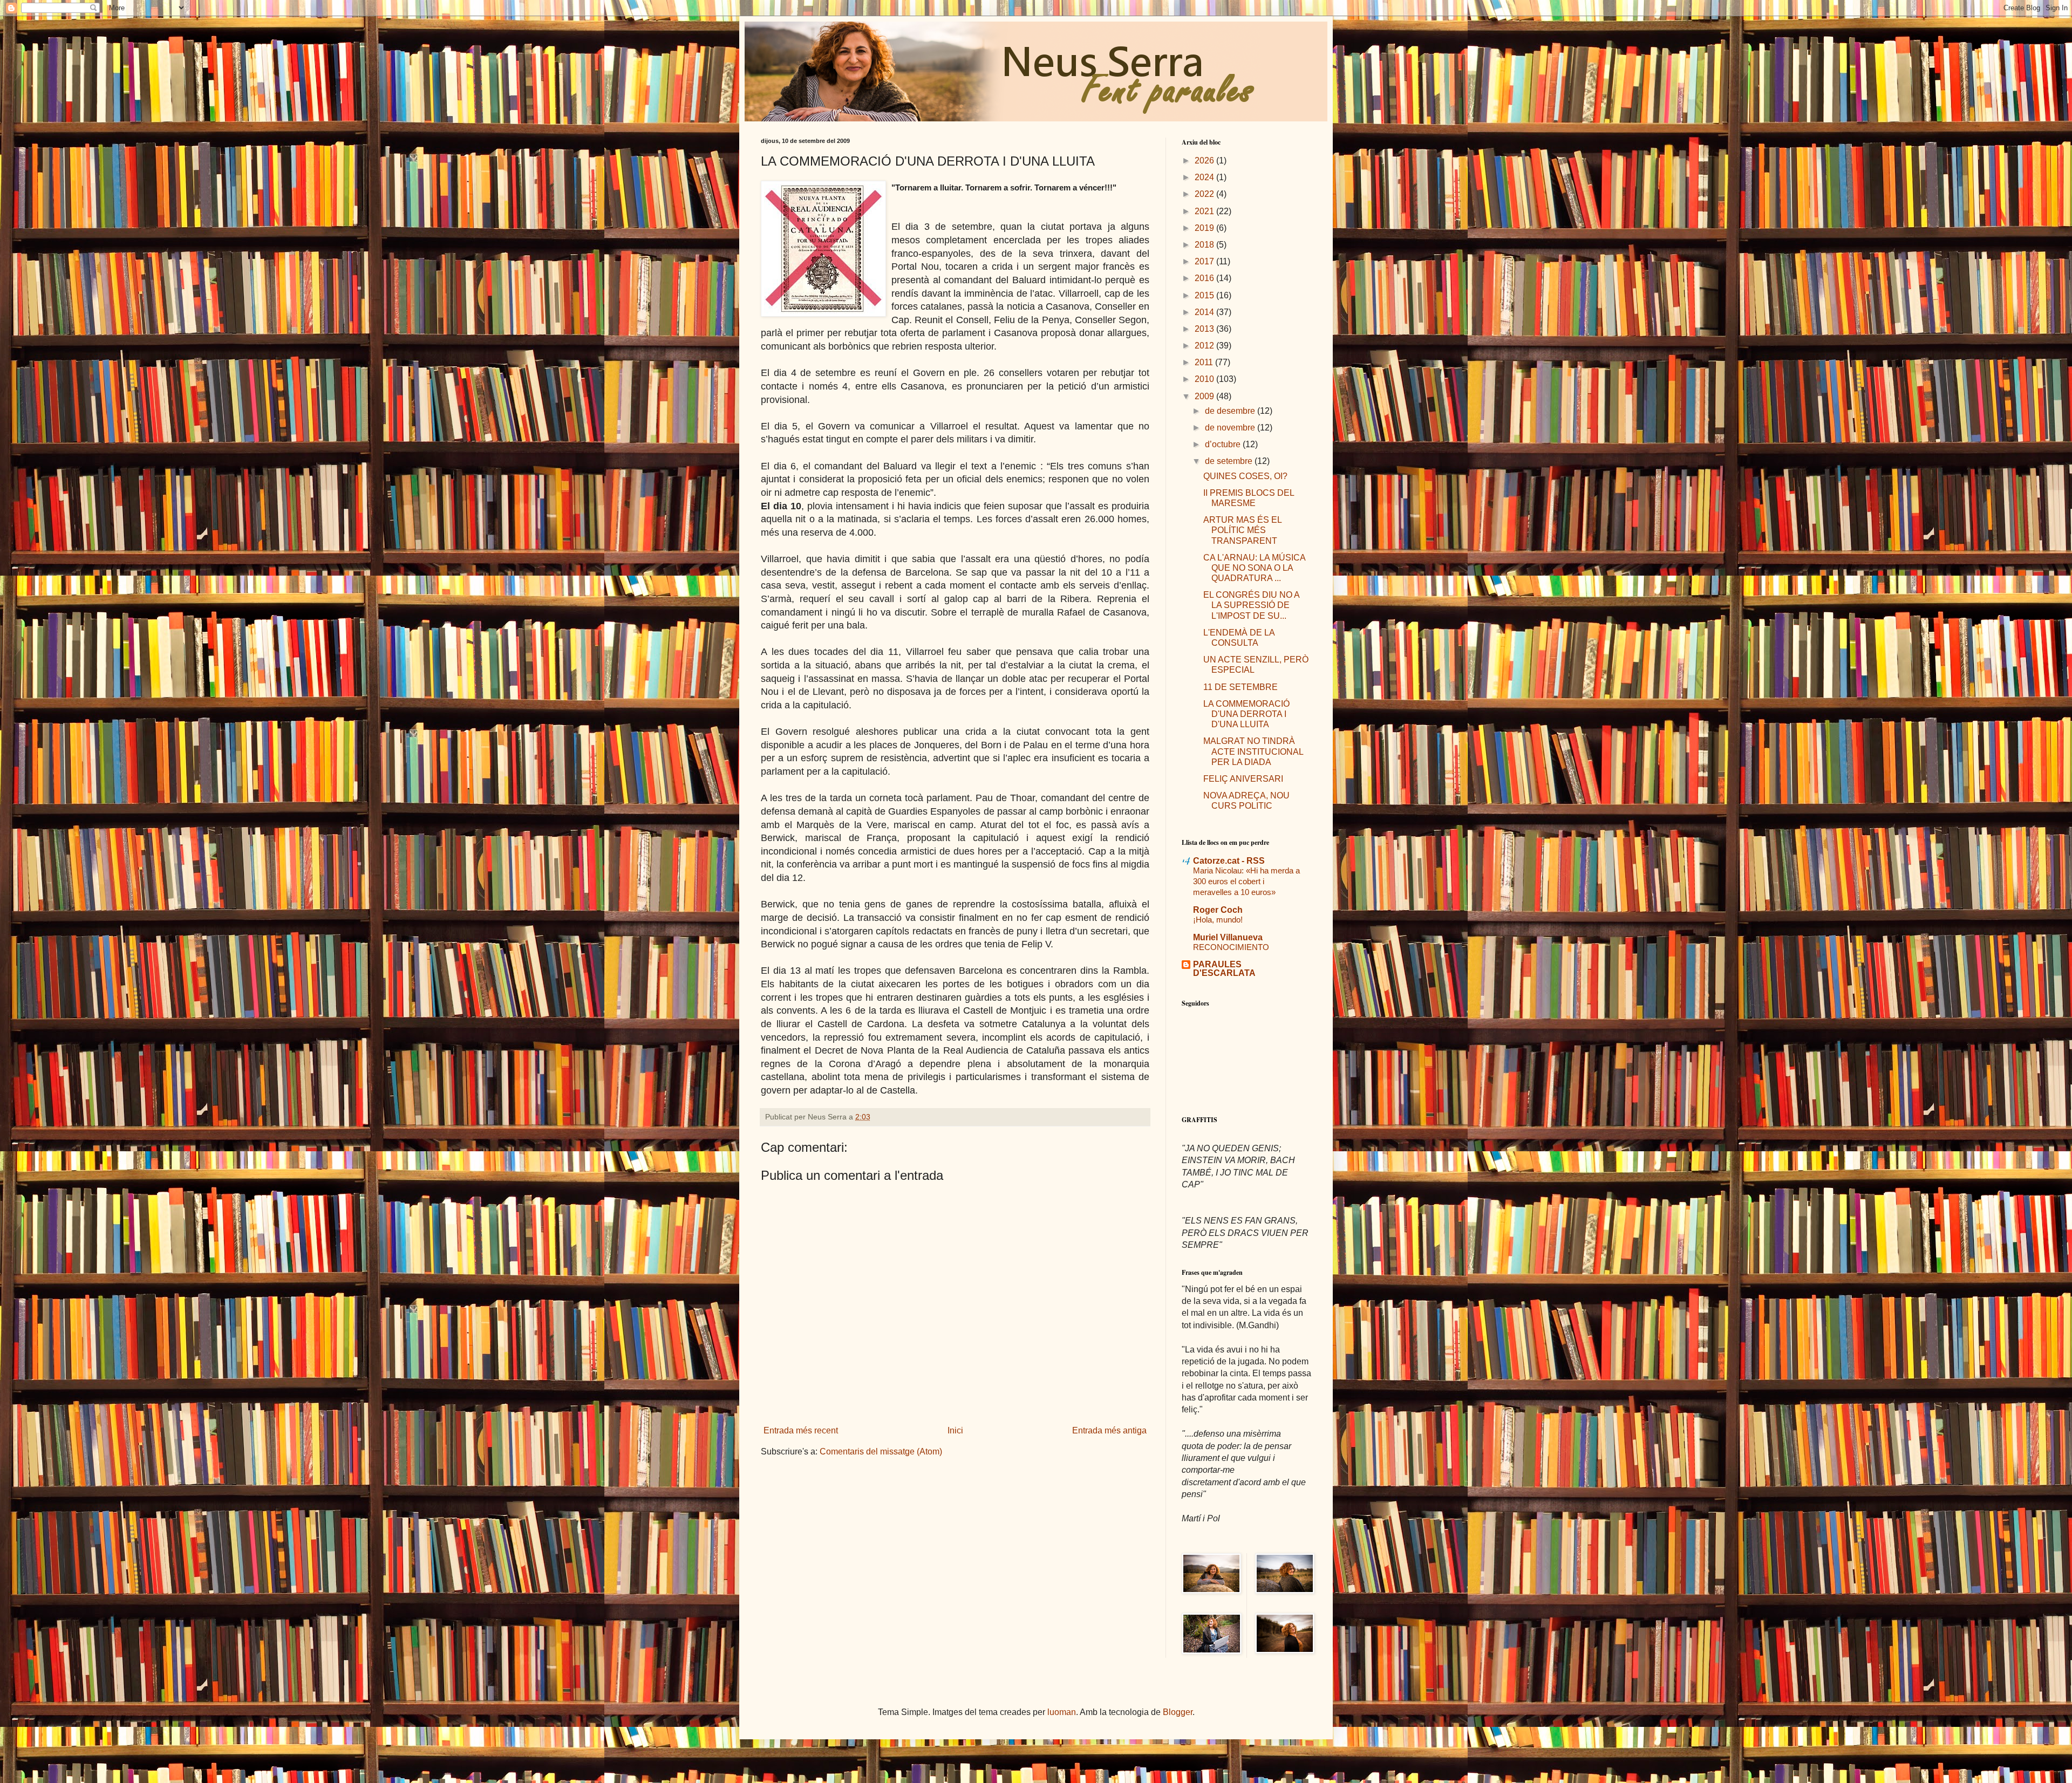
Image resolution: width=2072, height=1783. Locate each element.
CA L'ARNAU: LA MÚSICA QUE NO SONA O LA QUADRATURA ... (1254, 568)
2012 (1205, 346)
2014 (1205, 312)
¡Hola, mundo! (1218, 920)
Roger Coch (1218, 910)
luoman (1062, 1712)
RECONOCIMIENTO (1231, 947)
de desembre (1231, 411)
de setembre (1230, 461)
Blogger (1178, 1712)
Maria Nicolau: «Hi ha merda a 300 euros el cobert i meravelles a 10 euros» (1246, 881)
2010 (1205, 379)
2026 (1205, 160)
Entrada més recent (801, 1430)
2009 (1205, 396)
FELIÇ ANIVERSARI (1243, 779)
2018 (1205, 245)
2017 (1205, 261)
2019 (1205, 228)
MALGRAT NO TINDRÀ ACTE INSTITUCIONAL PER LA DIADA (1253, 751)
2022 (1205, 194)
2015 (1205, 295)
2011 (1205, 362)
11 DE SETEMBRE (1241, 687)
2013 (1205, 329)
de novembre (1231, 428)
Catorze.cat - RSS (1229, 861)
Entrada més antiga (1109, 1430)
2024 (1205, 177)
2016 (1205, 278)
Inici (955, 1430)
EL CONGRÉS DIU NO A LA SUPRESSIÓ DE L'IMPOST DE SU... (1251, 605)
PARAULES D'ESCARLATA (1224, 969)
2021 (1205, 211)
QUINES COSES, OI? (1245, 476)
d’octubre (1224, 444)
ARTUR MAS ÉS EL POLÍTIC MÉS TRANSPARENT (1242, 530)
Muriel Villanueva (1228, 937)
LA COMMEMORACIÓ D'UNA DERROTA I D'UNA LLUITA (1246, 714)
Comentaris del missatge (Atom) (881, 1451)
